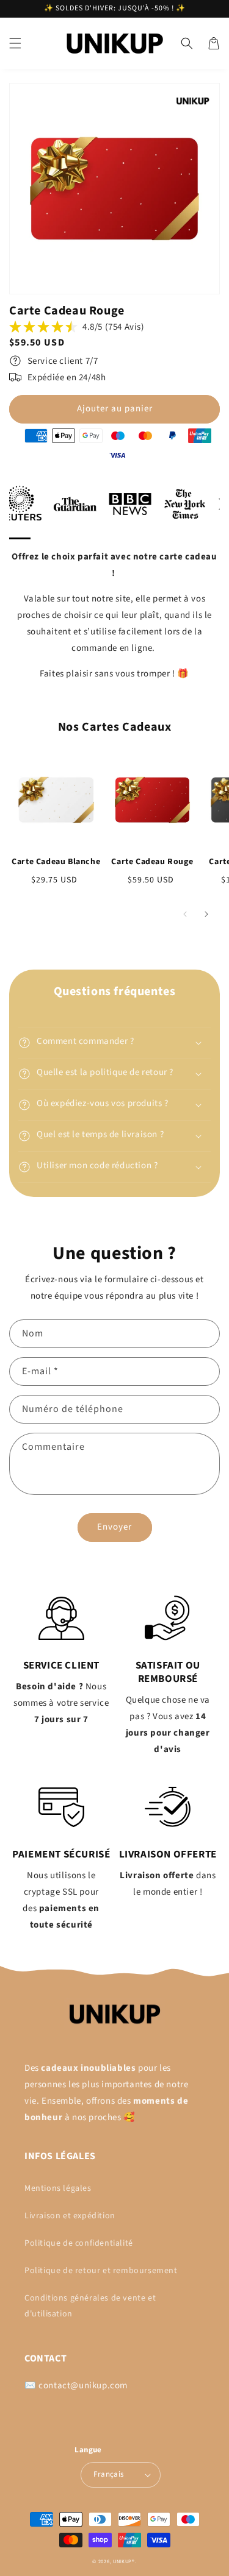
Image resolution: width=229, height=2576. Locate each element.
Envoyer (114, 1527)
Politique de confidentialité (79, 2243)
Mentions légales (58, 2188)
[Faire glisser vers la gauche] (185, 914)
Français (108, 2474)
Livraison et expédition (70, 2216)
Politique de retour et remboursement (101, 2271)
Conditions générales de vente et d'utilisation (90, 2306)
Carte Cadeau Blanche (56, 862)
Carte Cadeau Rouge (152, 862)
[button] (15, 43)
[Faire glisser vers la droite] (206, 914)
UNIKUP (122, 2561)
